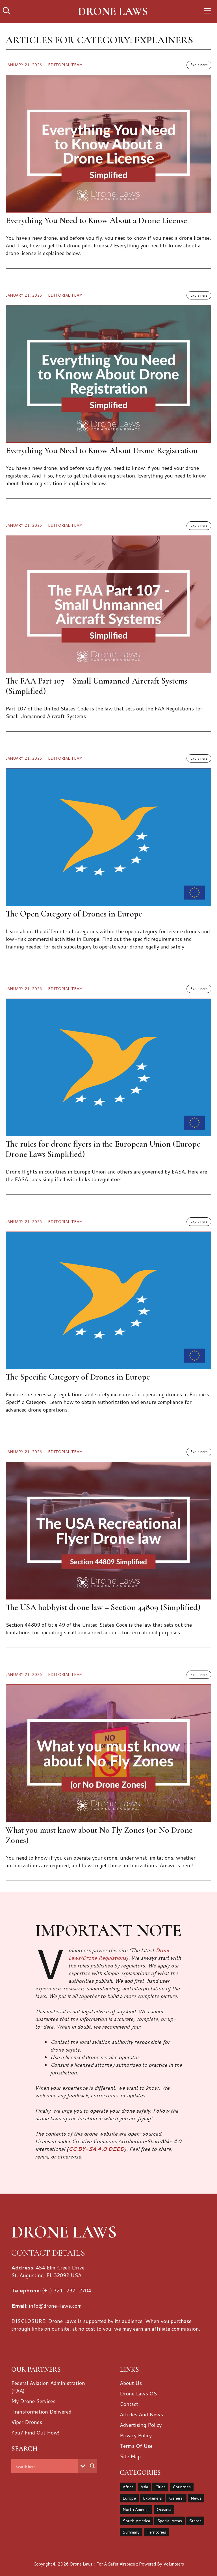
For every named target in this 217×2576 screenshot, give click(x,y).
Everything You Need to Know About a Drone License (96, 220)
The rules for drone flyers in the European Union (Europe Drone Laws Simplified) (103, 1149)
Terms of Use (136, 2446)
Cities (160, 2487)
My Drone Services (33, 2401)
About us (131, 2383)
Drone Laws (113, 11)
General (176, 2498)
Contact (129, 2404)
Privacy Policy (136, 2435)
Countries (182, 2487)
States (195, 2521)
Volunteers (174, 2564)
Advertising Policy (141, 2425)
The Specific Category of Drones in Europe (78, 1377)
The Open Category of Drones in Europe (74, 914)
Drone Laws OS (138, 2393)
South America (136, 2521)
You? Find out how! (35, 2432)
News (196, 2498)
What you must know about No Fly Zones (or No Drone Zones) (99, 1835)
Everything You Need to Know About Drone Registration (102, 450)
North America (136, 2509)
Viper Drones (27, 2422)
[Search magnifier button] (92, 2466)
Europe (129, 2498)
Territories (156, 2532)
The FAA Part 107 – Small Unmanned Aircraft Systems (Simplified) (96, 686)
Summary (131, 2532)
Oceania (164, 2509)
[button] (6, 11)
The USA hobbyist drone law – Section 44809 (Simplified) (103, 1607)
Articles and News (141, 2414)
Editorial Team (65, 65)
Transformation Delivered (41, 2412)
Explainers (199, 65)
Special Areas (170, 2521)
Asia (144, 2487)
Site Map (130, 2456)
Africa (128, 2487)
